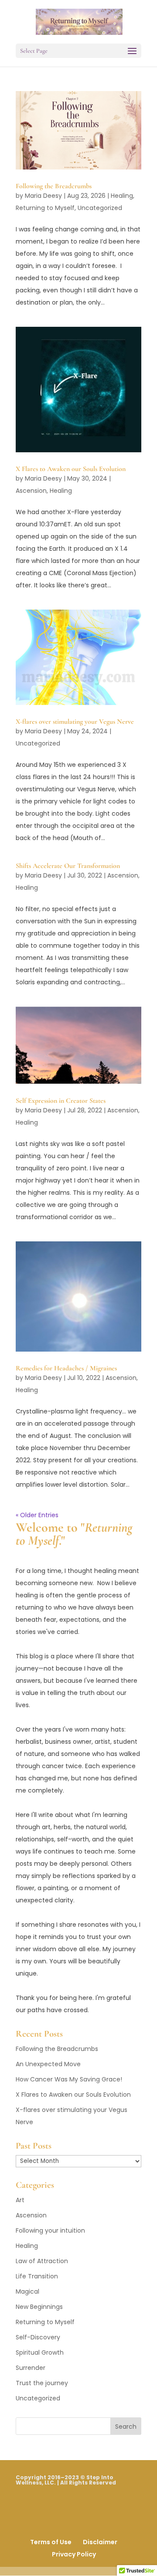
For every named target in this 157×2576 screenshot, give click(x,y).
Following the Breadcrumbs (54, 186)
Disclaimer (100, 2542)
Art (20, 2200)
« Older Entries (37, 1515)
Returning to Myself (45, 208)
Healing (122, 196)
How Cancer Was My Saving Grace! (69, 2079)
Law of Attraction (42, 2261)
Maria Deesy (43, 196)
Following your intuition (50, 2230)
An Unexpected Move (48, 2064)
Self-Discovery (38, 2337)
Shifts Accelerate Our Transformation (68, 866)
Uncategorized (100, 208)
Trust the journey (42, 2383)
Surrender (31, 2368)
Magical (27, 2291)
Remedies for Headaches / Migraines (66, 1368)
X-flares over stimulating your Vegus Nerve (75, 722)
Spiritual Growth (40, 2352)
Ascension (31, 491)
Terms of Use (51, 2542)
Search (126, 2427)
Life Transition (37, 2276)
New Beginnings (39, 2307)
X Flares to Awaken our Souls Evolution (71, 469)
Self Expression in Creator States (61, 1101)
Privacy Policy (74, 2554)
